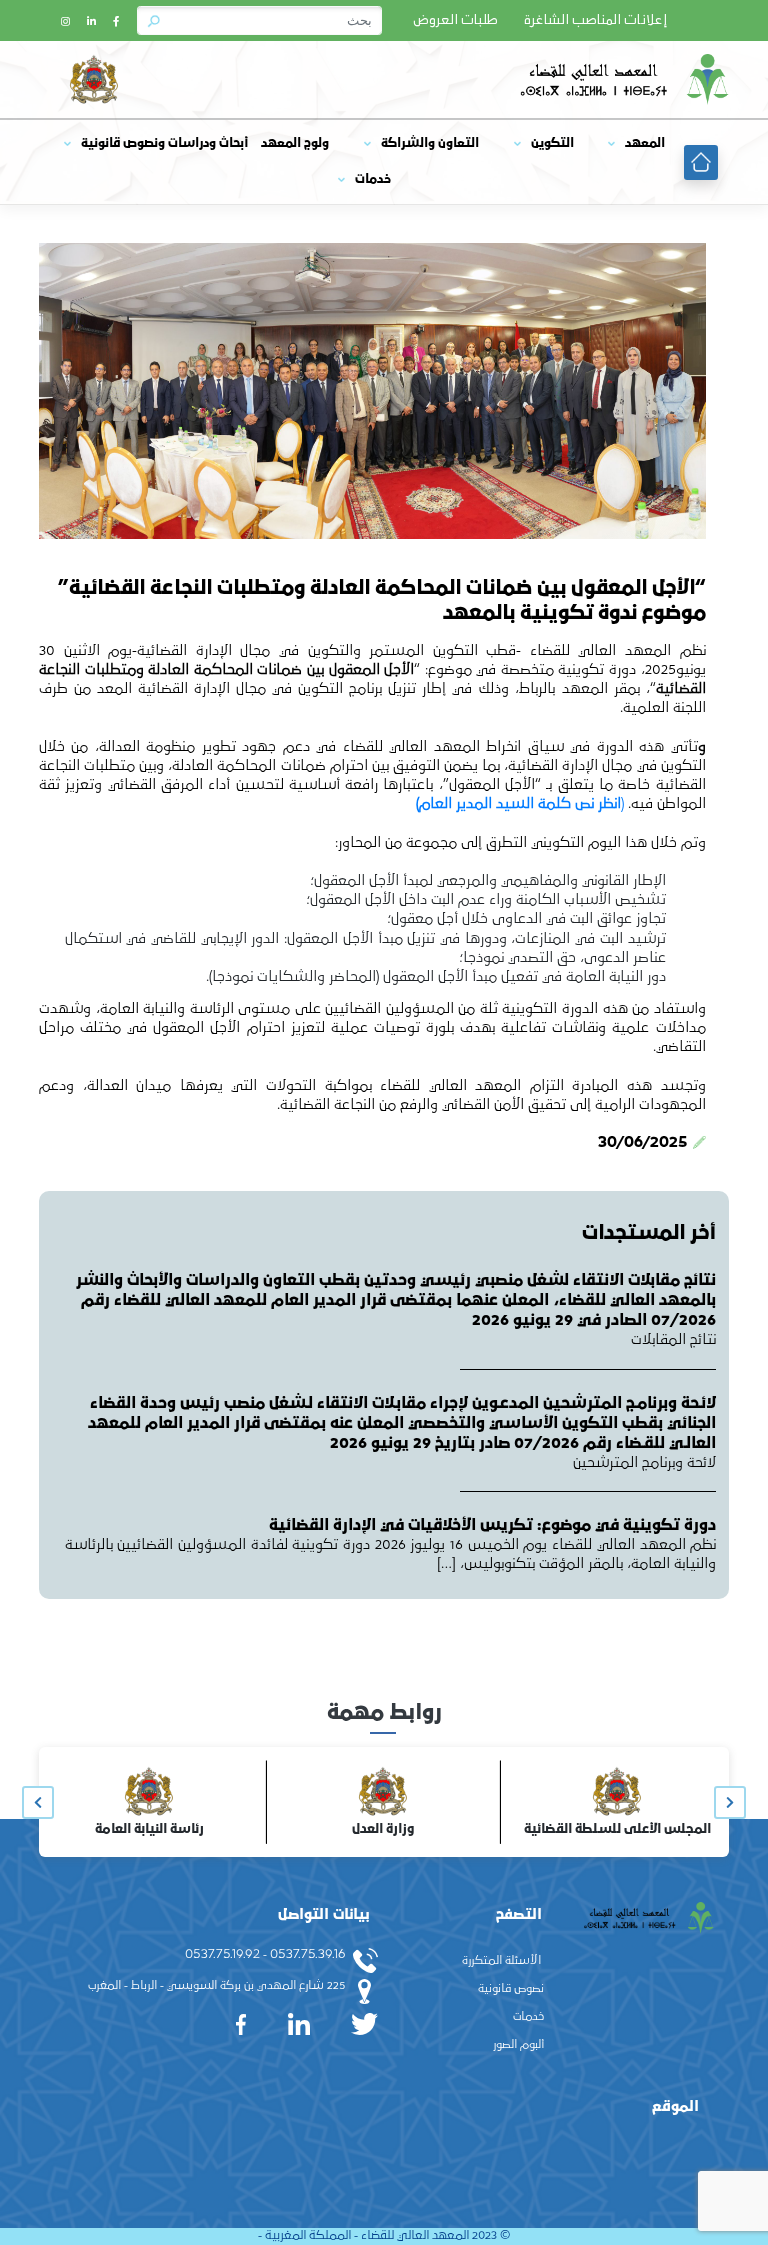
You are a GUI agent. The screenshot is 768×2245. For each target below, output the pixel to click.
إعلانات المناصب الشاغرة (595, 20)
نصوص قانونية (511, 1989)
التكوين (552, 143)
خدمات (373, 179)
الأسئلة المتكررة (501, 1961)
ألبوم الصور (518, 2045)
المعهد (645, 143)
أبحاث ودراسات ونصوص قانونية (164, 143)
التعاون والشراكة (430, 143)
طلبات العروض (455, 20)
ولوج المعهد (295, 143)
